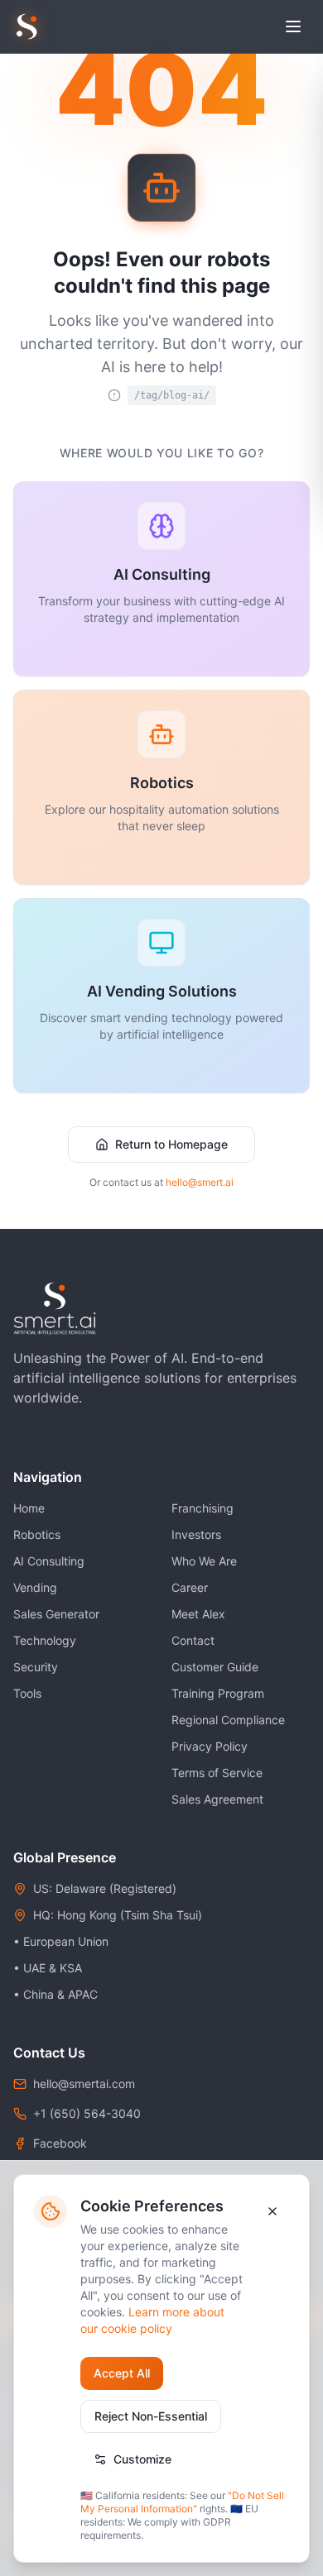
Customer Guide (215, 1667)
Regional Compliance (228, 1720)
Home (29, 1508)
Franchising (202, 1508)
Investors (196, 1534)
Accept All (122, 2373)
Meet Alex (198, 1614)
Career (190, 1587)
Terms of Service (217, 1773)
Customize (142, 2459)
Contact (193, 1640)
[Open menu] (293, 26)
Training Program (218, 1693)
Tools (27, 1693)
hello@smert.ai (200, 1182)
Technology (45, 1640)
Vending (35, 1587)
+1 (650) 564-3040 (87, 2113)
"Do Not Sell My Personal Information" (182, 2502)
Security (36, 1667)
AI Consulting (49, 1561)
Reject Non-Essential (151, 2416)
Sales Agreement (217, 1799)
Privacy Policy (210, 1746)
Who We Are (204, 1561)
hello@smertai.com (84, 2084)
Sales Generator (56, 1614)
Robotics (37, 1534)
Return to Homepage (171, 1144)
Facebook (60, 2143)
